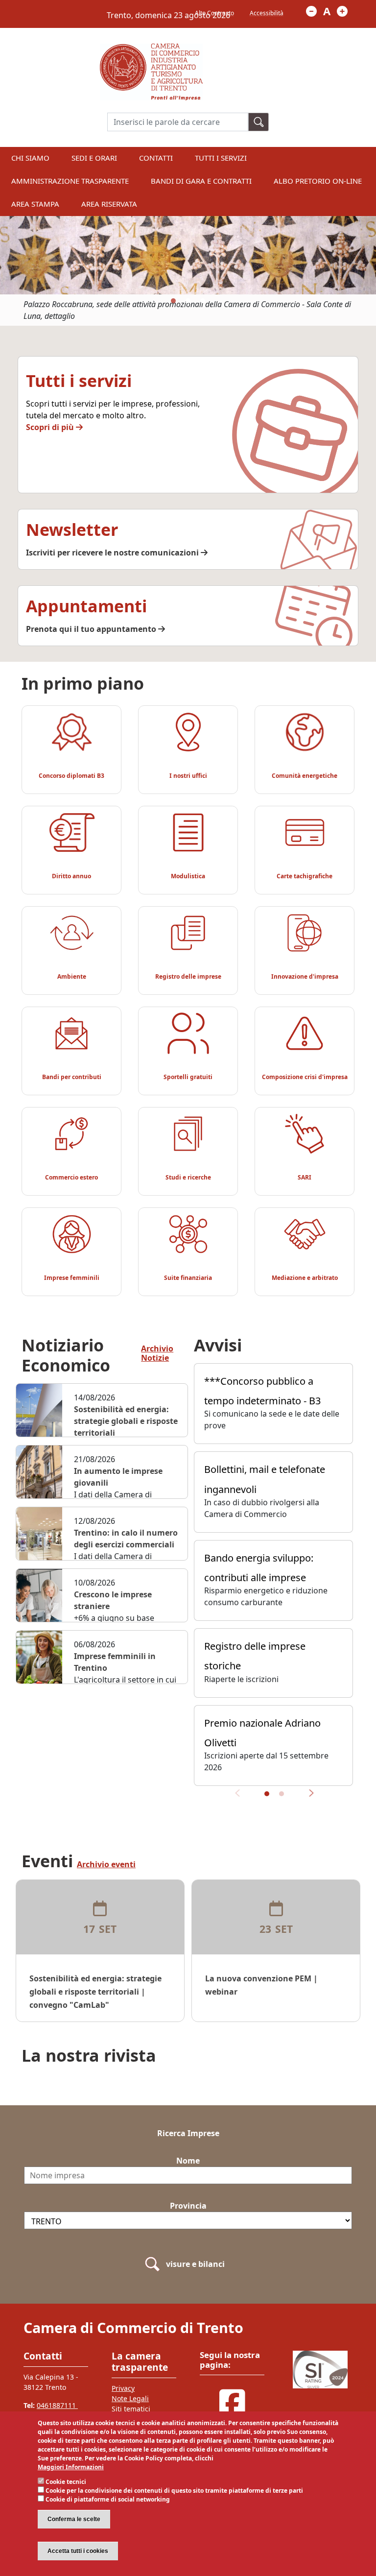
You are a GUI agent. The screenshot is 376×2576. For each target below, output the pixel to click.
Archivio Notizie (157, 1354)
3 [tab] (203, 301)
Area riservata (109, 204)
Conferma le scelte (74, 2519)
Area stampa (35, 204)
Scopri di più (51, 427)
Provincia (188, 2206)
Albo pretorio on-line (318, 181)
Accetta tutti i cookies (78, 2551)
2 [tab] (188, 301)
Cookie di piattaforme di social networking (108, 2499)
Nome (188, 2161)
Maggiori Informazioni (71, 2467)
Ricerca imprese (188, 2133)
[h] (258, 122)
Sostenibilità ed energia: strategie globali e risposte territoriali (126, 1421)
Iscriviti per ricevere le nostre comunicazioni (113, 553)
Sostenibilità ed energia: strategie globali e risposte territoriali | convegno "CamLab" (95, 1992)
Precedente (241, 1797)
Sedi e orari (94, 158)
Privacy (123, 2388)
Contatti (156, 158)
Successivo (308, 1797)
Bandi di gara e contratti (201, 181)
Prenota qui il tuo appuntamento (92, 629)
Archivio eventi (106, 1865)
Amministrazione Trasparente (70, 181)
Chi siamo (30, 158)
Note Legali (130, 2398)
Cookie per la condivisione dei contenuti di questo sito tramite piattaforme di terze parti (174, 2491)
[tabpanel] (188, 271)
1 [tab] (173, 301)
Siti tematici (131, 2409)
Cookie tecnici (66, 2482)
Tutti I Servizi (221, 158)
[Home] (151, 49)
